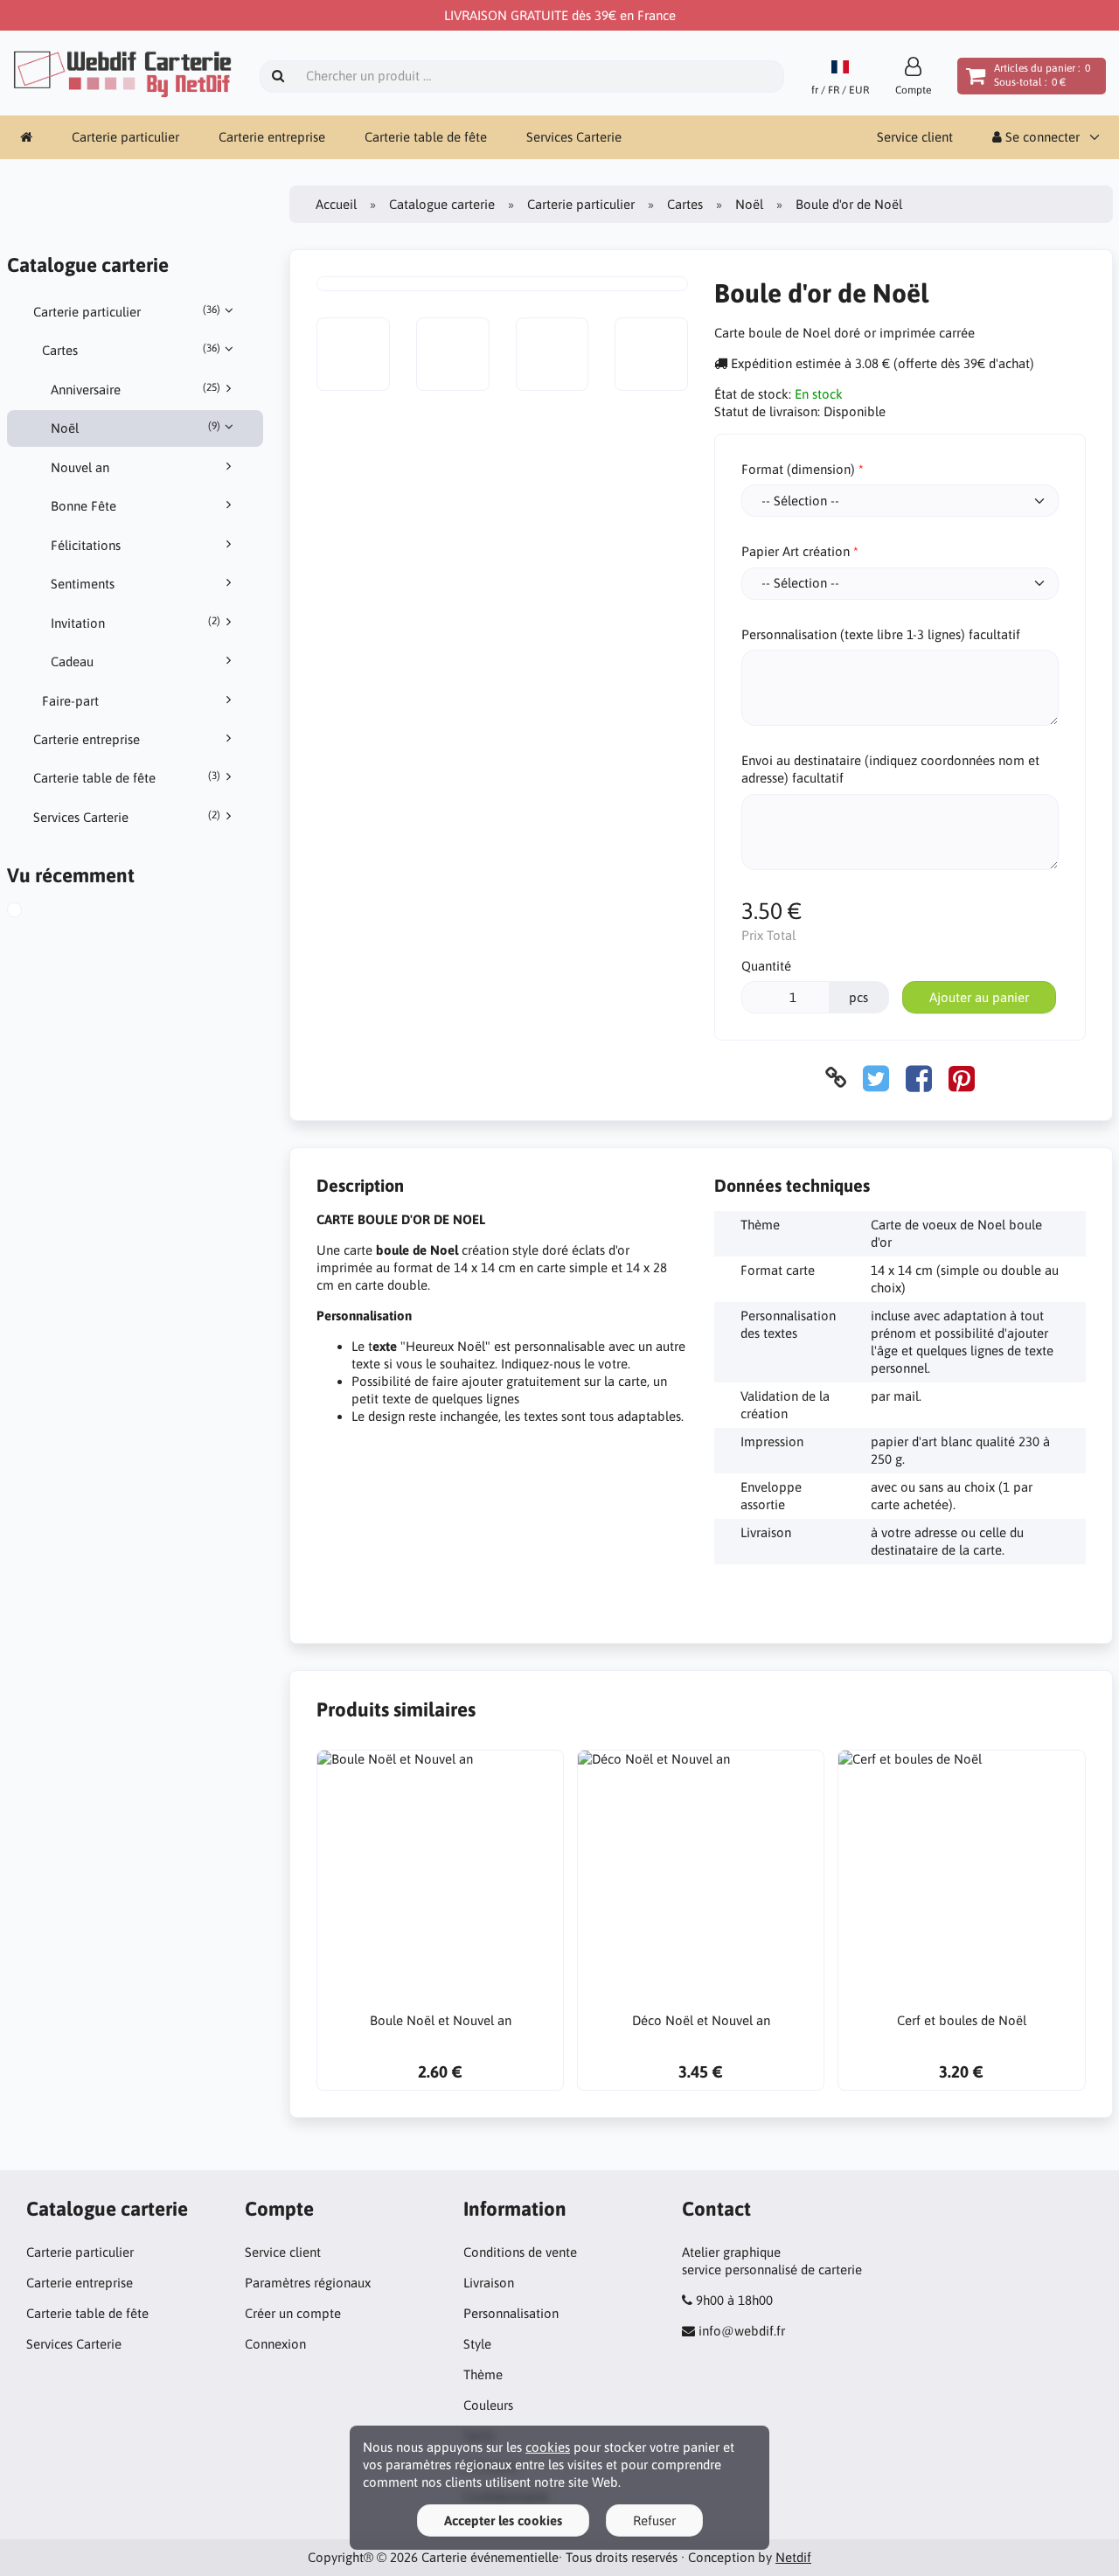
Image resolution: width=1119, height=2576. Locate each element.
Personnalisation (511, 2313)
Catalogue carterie (442, 204)
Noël (136, 428)
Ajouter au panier (979, 997)
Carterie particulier (125, 137)
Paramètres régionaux (308, 2283)
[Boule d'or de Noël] (34, 912)
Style (477, 2344)
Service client (915, 137)
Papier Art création (796, 551)
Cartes (131, 350)
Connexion (275, 2344)
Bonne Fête (83, 506)
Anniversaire (136, 389)
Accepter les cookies (503, 2520)
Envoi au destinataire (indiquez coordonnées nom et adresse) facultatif (890, 769)
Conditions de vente (520, 2252)
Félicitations (86, 545)
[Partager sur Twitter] (876, 1078)
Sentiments (83, 584)
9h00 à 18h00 (734, 2300)
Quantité (766, 966)
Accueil (336, 204)
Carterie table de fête (426, 137)
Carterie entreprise (272, 137)
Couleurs (488, 2405)
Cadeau (72, 661)
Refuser (654, 2520)
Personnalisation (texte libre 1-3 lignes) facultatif (881, 634)
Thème (483, 2374)
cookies (548, 2447)
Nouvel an (80, 467)
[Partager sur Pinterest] (962, 1078)
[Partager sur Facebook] (919, 1078)
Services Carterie (574, 137)
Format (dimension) (798, 469)
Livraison (489, 2283)
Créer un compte (293, 2313)
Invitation (136, 623)
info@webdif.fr (742, 2331)
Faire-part (70, 701)
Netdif (793, 2557)
